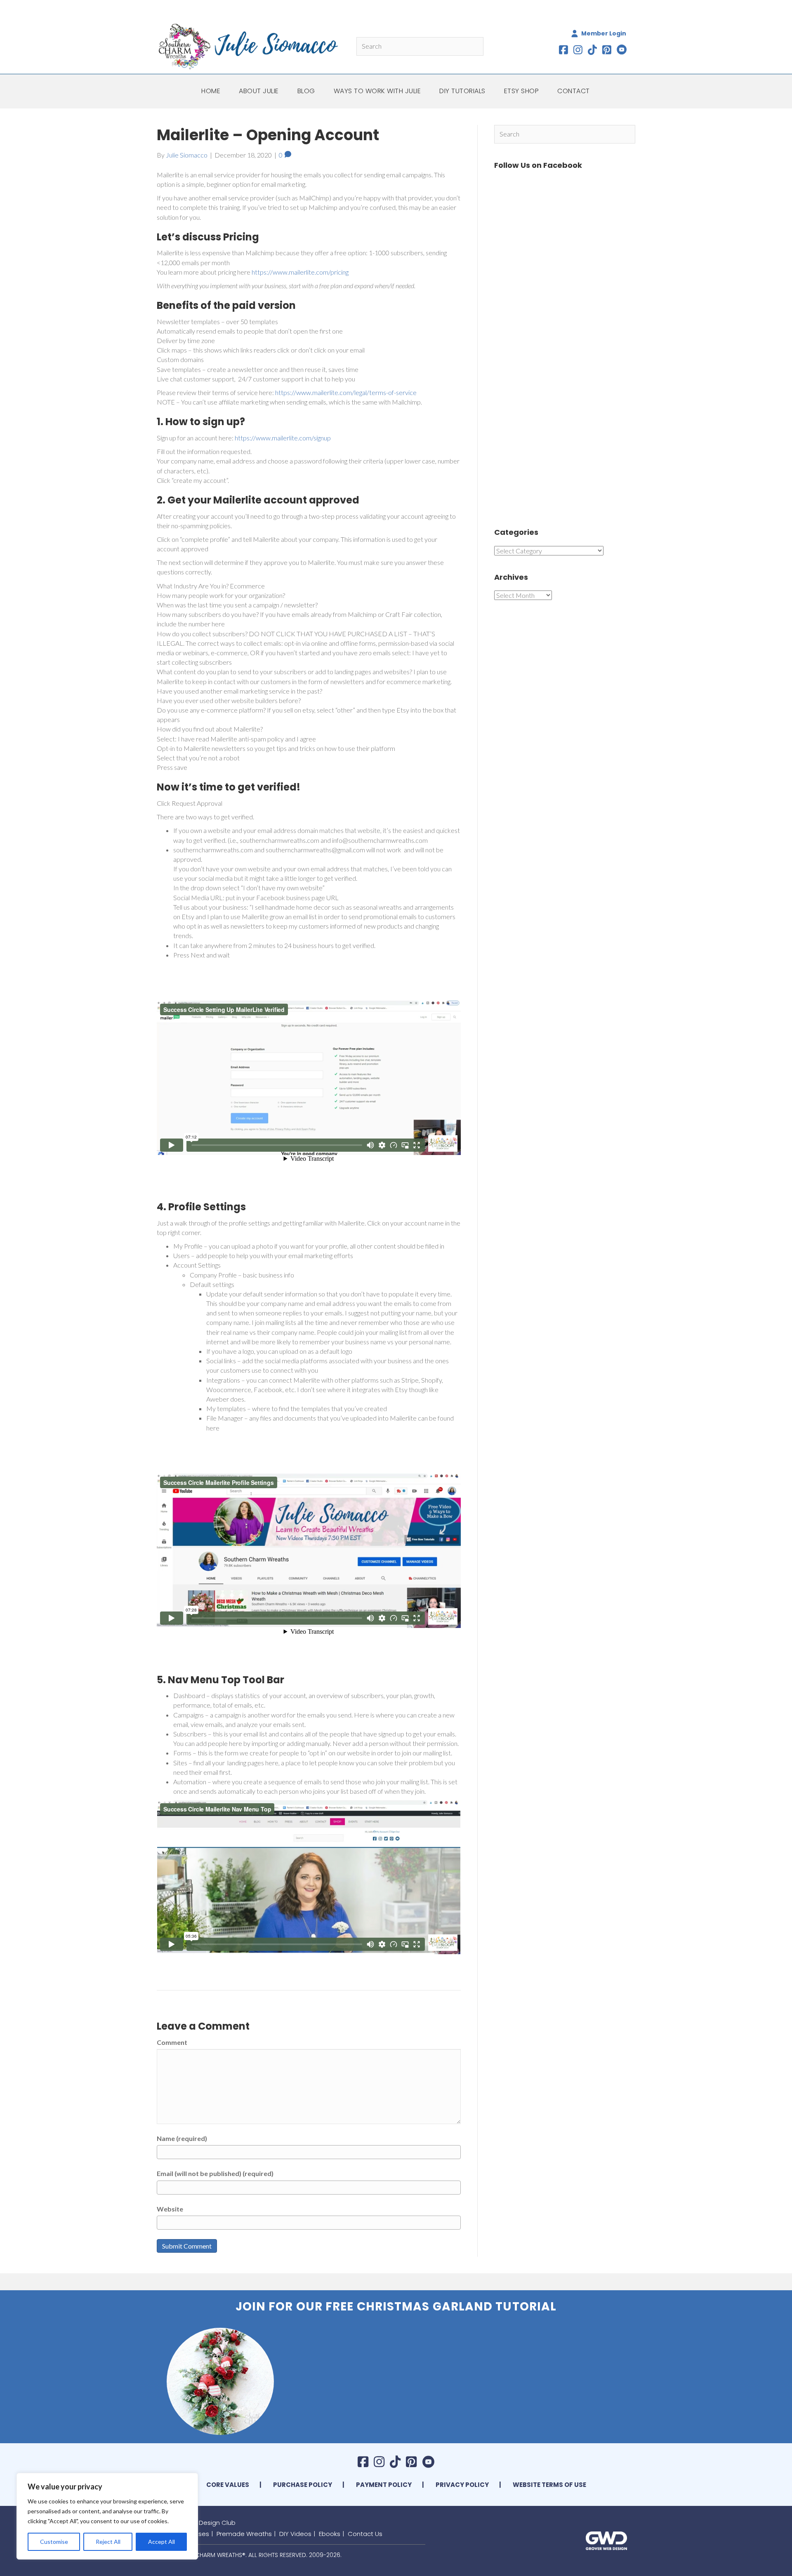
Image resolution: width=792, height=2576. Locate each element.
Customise (54, 2542)
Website (170, 2209)
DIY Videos (295, 2534)
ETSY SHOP (522, 91)
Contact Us (365, 2534)
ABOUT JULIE (259, 91)
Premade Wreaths (244, 2534)
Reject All (108, 2542)
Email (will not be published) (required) (215, 2173)
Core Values (228, 2485)
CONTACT (574, 91)
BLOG (306, 91)
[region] (107, 2516)
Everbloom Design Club (200, 2523)
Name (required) (182, 2138)
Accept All (161, 2542)
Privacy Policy (462, 2485)
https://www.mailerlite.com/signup (283, 438)
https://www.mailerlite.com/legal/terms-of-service (346, 392)
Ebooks (330, 2534)
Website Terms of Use (549, 2485)
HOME (211, 91)
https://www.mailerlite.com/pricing (300, 272)
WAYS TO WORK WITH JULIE (377, 91)
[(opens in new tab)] (606, 2540)
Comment (172, 2042)
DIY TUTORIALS (462, 91)
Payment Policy (384, 2485)
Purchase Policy (303, 2485)
